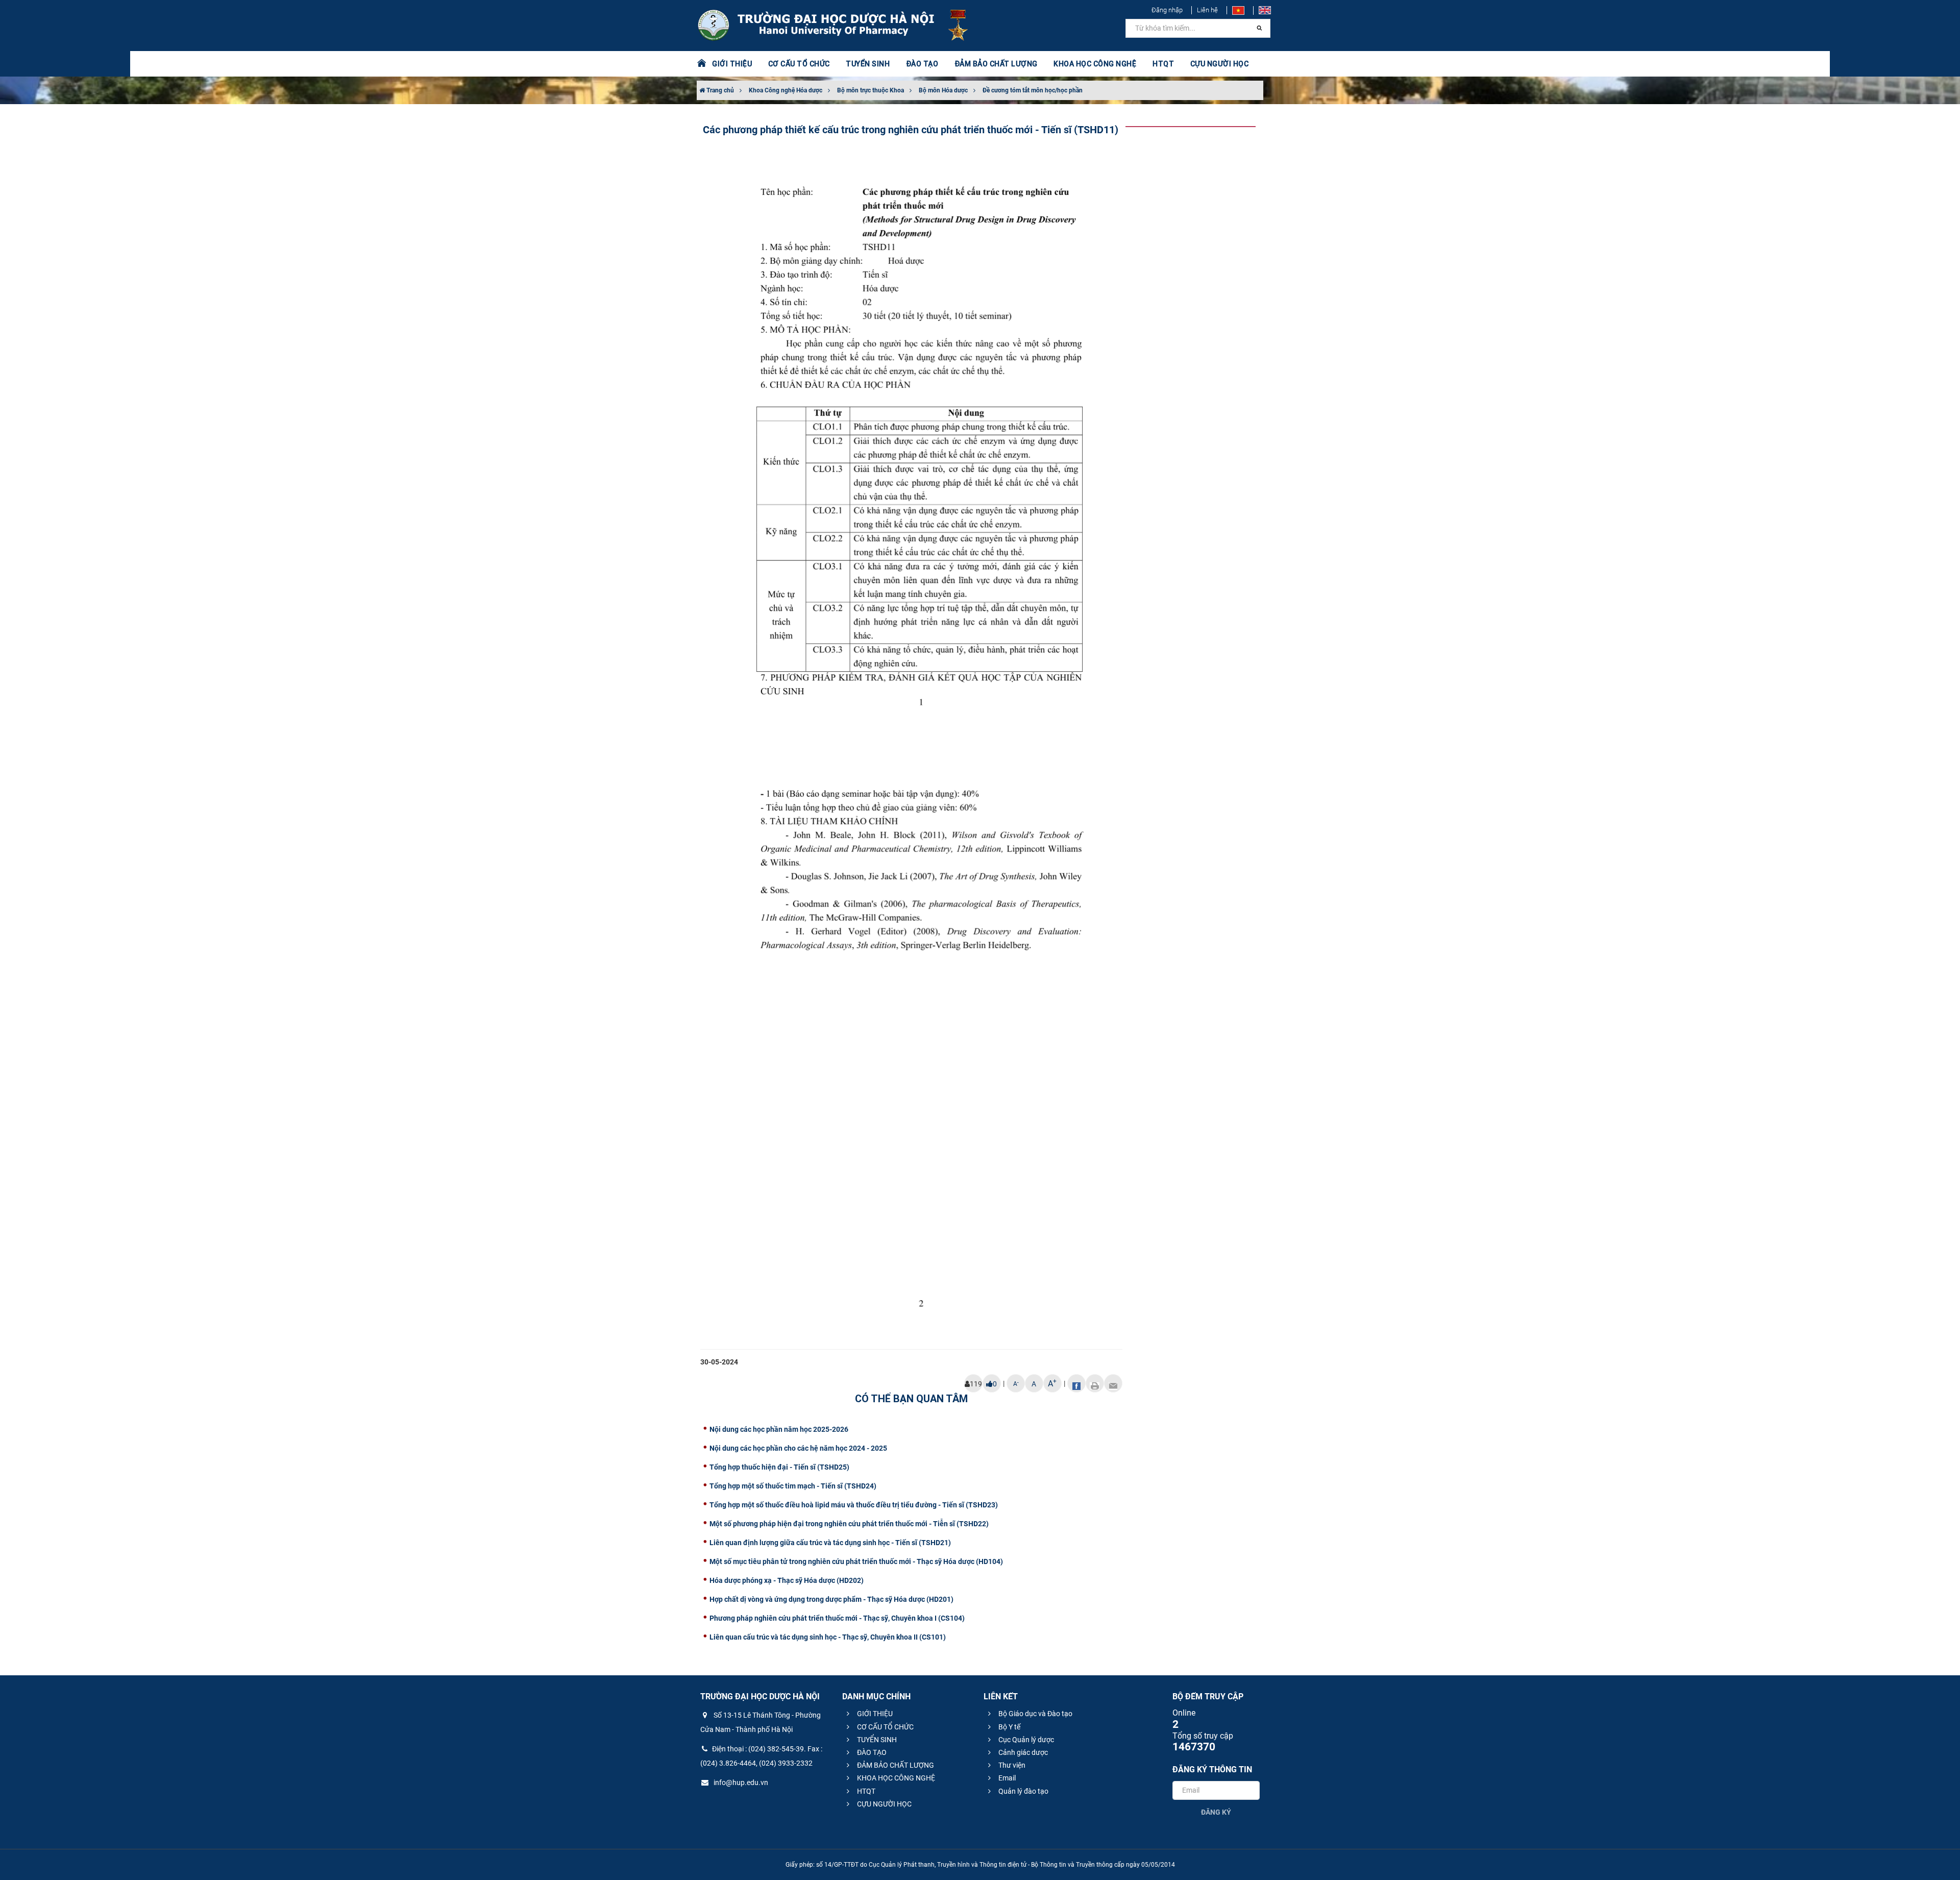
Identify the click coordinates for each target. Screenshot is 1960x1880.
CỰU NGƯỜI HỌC (884, 1804)
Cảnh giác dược (1022, 1752)
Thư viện (1011, 1765)
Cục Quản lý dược (1025, 1740)
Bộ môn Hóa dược (943, 90)
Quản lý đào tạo (1023, 1791)
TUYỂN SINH (868, 64)
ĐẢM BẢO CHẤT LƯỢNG (895, 1765)
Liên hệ (1207, 10)
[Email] (1113, 1383)
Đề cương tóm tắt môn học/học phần (1033, 90)
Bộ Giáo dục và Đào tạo (1035, 1714)
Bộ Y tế (1009, 1727)
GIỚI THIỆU (874, 1714)
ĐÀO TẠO (871, 1752)
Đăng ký (1216, 1812)
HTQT (865, 1791)
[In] (1095, 1383)
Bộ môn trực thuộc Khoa (871, 90)
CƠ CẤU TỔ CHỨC (885, 1727)
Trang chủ (719, 90)
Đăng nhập (1167, 10)
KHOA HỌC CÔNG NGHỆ (895, 1778)
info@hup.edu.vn (740, 1783)
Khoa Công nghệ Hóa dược (786, 90)
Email (1006, 1778)
